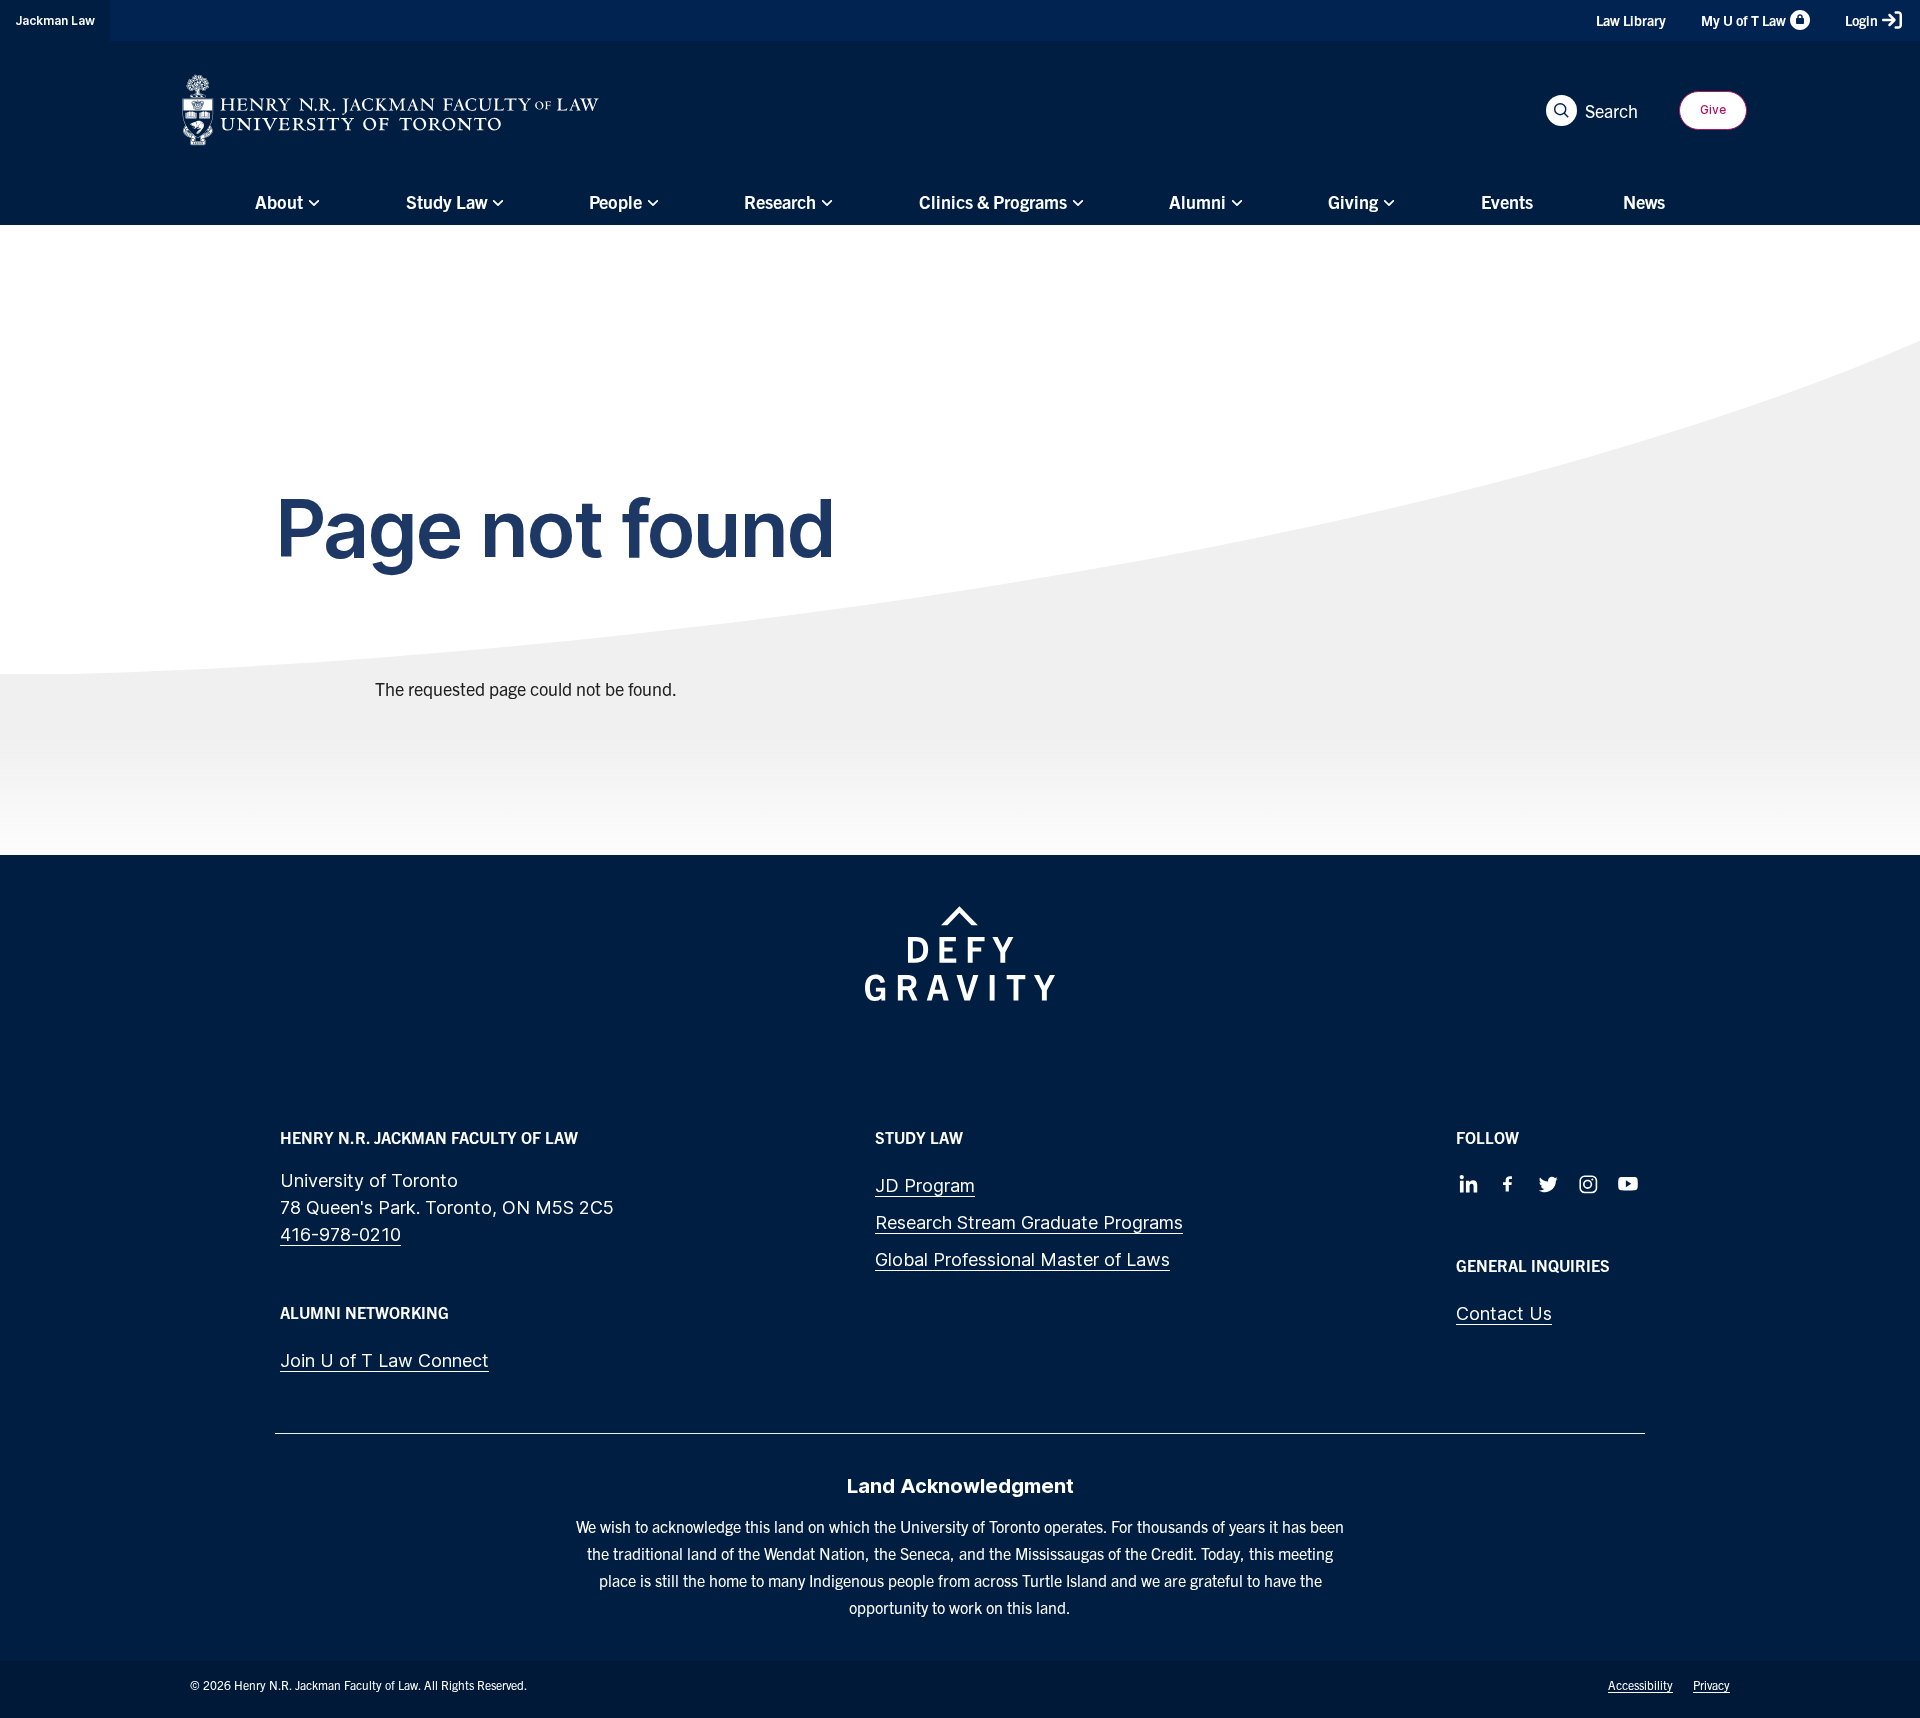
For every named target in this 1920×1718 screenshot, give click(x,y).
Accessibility (1640, 1684)
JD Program (925, 1185)
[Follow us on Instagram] (1588, 1184)
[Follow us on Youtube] (1628, 1184)
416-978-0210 (340, 1234)
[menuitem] (285, 202)
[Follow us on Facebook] (1508, 1184)
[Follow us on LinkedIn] (1468, 1184)
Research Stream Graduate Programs (1029, 1222)
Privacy (1711, 1684)
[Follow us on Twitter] (1548, 1184)
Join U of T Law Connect (384, 1360)
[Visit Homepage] (390, 110)
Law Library (1631, 20)
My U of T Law (1743, 20)
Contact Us (1504, 1313)
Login (1861, 20)
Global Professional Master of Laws (1022, 1259)
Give (1713, 109)
